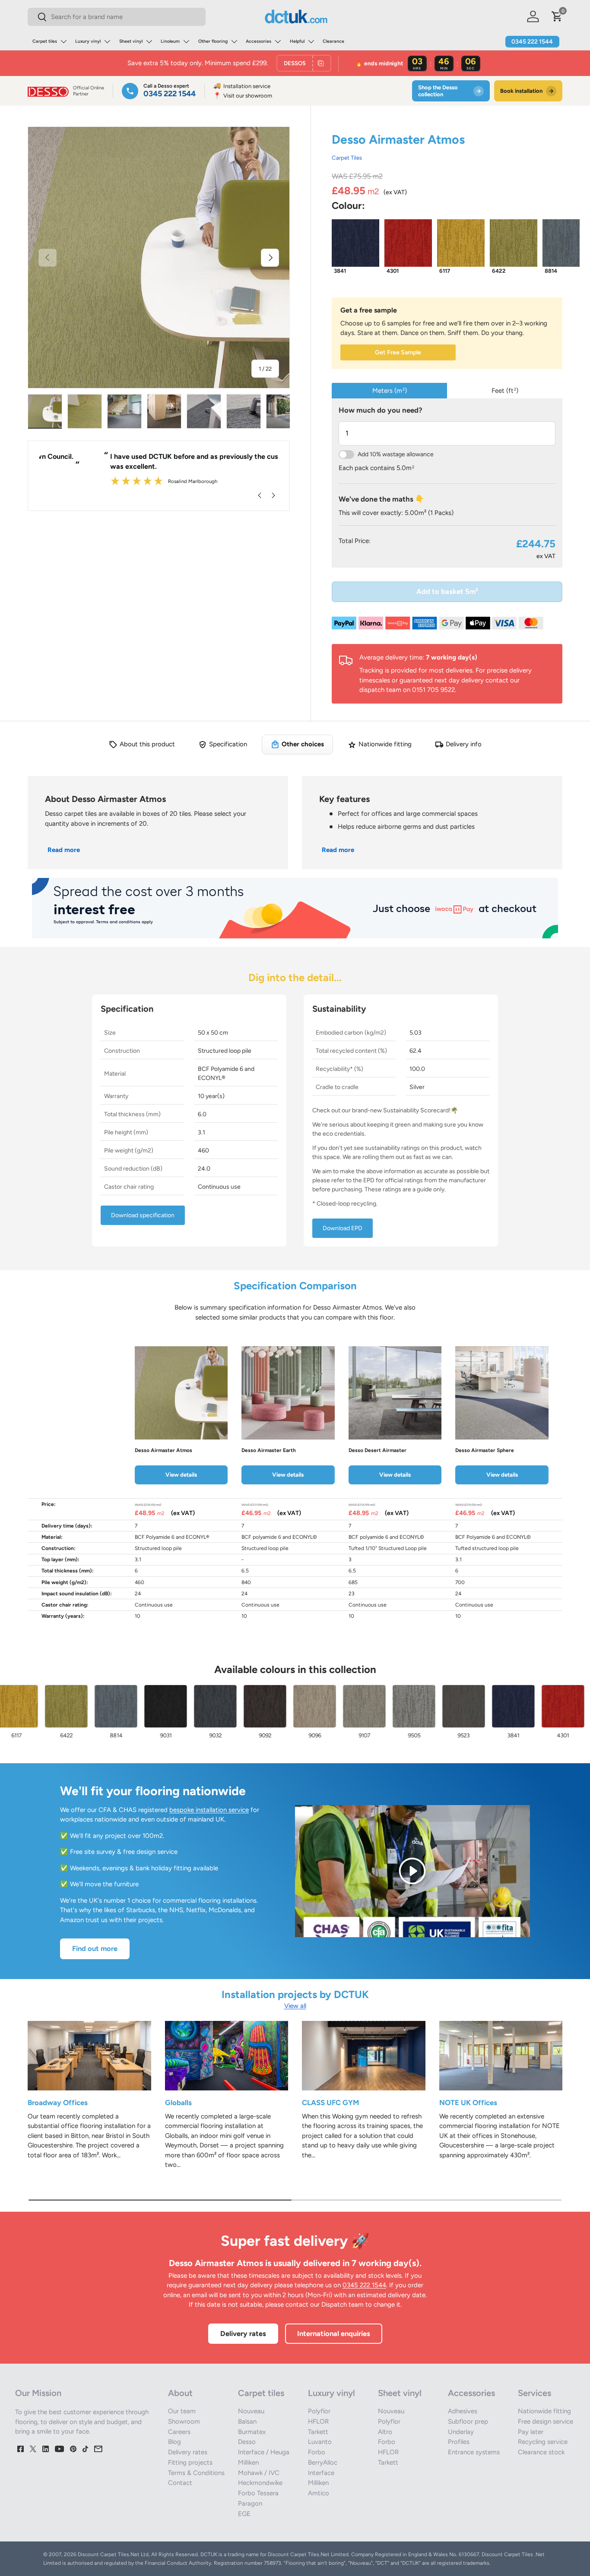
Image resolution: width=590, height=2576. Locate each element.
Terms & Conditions (196, 2473)
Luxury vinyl (88, 41)
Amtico (319, 2493)
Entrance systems (474, 2452)
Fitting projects (190, 2462)
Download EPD (343, 1228)
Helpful (297, 41)
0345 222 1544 (532, 42)
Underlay (461, 2432)
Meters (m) (390, 391)
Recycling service (543, 2442)
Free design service (546, 2421)
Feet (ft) (505, 391)
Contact (180, 2483)
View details (181, 1474)
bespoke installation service (209, 1810)
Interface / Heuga (264, 2452)
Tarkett (318, 2432)
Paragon (250, 2503)
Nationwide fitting (544, 2411)
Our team (182, 2411)
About (180, 2393)
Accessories (259, 41)
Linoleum (170, 41)
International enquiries (334, 2333)
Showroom (184, 2421)
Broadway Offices (58, 2102)
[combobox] (117, 17)
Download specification (143, 1215)
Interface (321, 2473)
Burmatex (252, 2432)
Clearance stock (541, 2452)
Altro (385, 2432)
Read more (64, 850)
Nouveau (251, 2411)
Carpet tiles (45, 41)
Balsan (247, 2421)
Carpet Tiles (347, 158)
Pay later (531, 2432)
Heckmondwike (260, 2483)
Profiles (459, 2442)
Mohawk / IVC (259, 2473)
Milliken (248, 2462)
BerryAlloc (323, 2462)
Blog (174, 2442)
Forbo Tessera (258, 2493)
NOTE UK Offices (468, 2102)
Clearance (333, 41)
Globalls (178, 2102)
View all (295, 2006)
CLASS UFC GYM (330, 2102)
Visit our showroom (243, 96)
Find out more (95, 1948)
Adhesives (463, 2411)
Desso (247, 2442)
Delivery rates (243, 2333)
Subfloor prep (468, 2421)
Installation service (242, 86)
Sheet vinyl (131, 41)
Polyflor (319, 2411)
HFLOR (318, 2421)
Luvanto (320, 2442)
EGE (244, 2514)
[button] (557, 16)
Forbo (317, 2452)
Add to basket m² (447, 591)
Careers (179, 2432)
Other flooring (213, 41)
